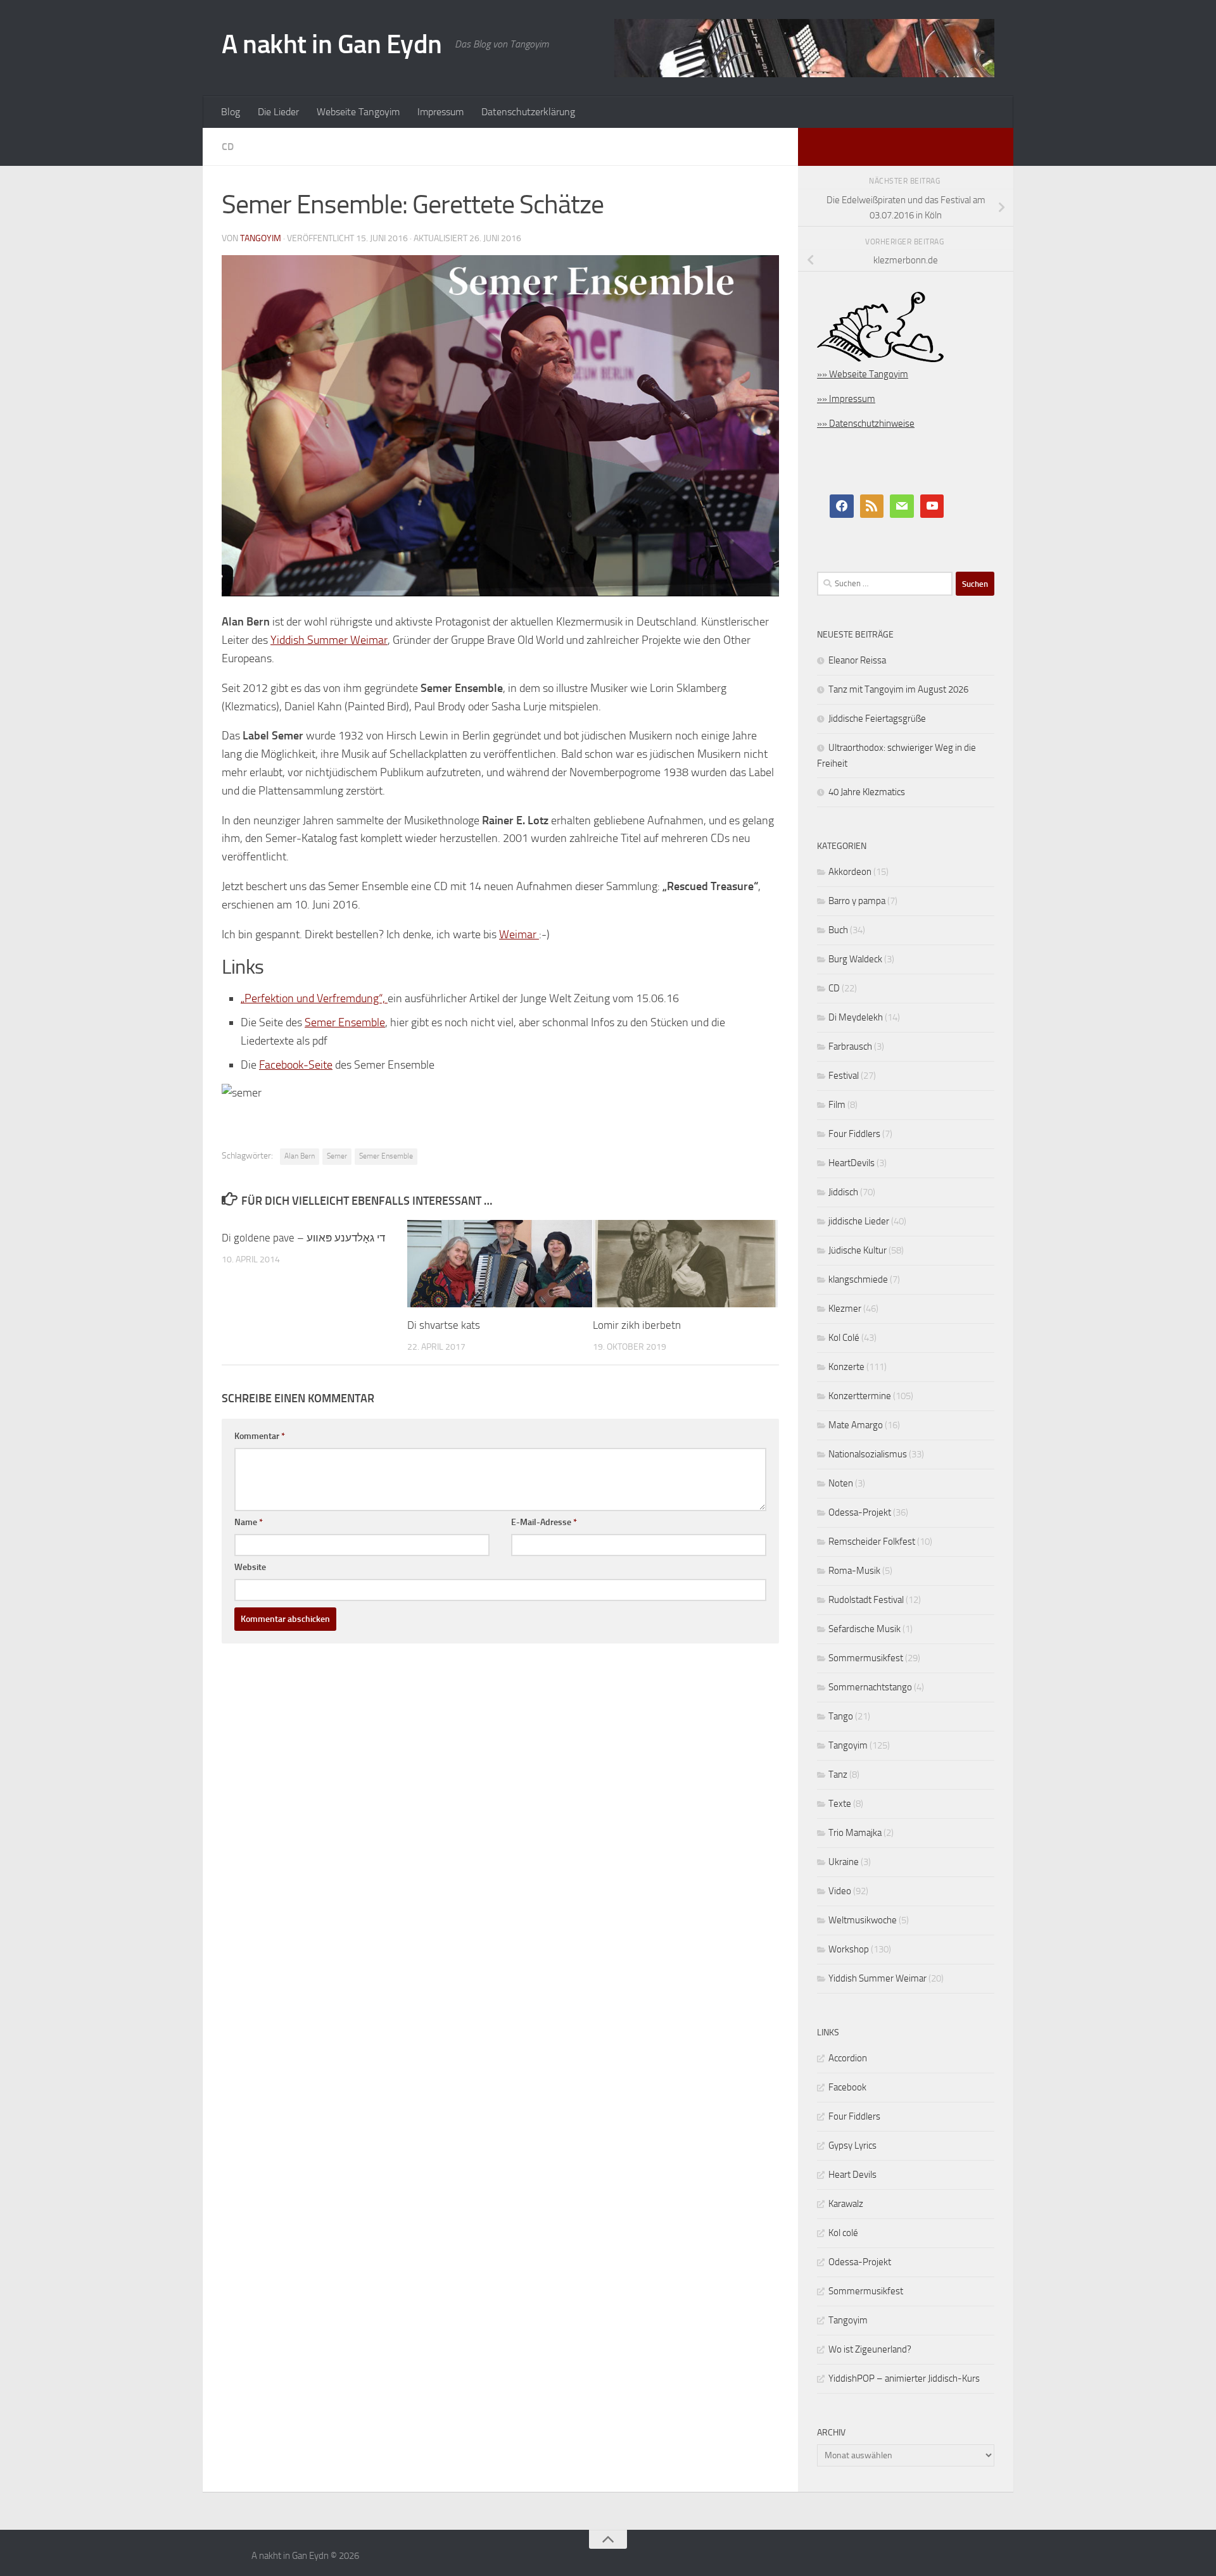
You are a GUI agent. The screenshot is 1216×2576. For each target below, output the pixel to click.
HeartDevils (852, 1163)
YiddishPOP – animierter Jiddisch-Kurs (904, 2378)
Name (249, 1522)
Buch (838, 930)
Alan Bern (300, 1156)
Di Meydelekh (856, 1017)
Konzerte (846, 1367)
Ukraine (844, 1862)
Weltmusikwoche (863, 1920)
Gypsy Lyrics (852, 2146)
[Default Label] (872, 506)
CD (228, 147)
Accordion (848, 2058)
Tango (841, 1716)
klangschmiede (858, 1279)
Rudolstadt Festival (866, 1600)
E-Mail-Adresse (544, 1522)
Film (837, 1105)
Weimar (519, 934)
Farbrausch (850, 1046)
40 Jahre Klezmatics (867, 792)
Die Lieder (278, 112)
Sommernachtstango (870, 1687)
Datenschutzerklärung (528, 112)
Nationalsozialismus (868, 1454)
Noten (841, 1483)
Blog (231, 112)
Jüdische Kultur (858, 1250)
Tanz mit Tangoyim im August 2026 (898, 689)
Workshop (849, 1949)
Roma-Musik (854, 1571)
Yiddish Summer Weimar (329, 640)
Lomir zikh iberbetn (637, 1325)
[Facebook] (842, 506)
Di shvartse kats (444, 1325)
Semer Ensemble (345, 1022)
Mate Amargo (856, 1425)
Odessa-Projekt (860, 1512)
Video (840, 1891)
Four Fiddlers (854, 1134)
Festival (844, 1076)
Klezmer (845, 1309)
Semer (337, 1156)
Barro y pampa (857, 901)
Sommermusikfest (866, 1658)
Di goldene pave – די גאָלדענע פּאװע (303, 1238)
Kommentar (260, 1436)
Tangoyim (848, 1745)
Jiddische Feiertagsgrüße (877, 719)
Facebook (847, 2087)
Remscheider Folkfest (872, 1542)
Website (250, 1567)
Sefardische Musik (864, 1629)
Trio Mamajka (855, 1833)
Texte (840, 1804)
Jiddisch (843, 1192)
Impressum (440, 112)
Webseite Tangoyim (358, 112)
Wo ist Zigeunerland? (870, 2349)
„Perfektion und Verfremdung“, (314, 998)
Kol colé (843, 2233)
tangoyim (261, 238)
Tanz (838, 1775)
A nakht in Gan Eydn (332, 44)
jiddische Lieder (859, 1221)
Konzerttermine (860, 1396)
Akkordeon (850, 872)
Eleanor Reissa (857, 660)
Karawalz (846, 2204)
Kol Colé (844, 1338)
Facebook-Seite (296, 1065)
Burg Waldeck (855, 959)
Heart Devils (852, 2175)
